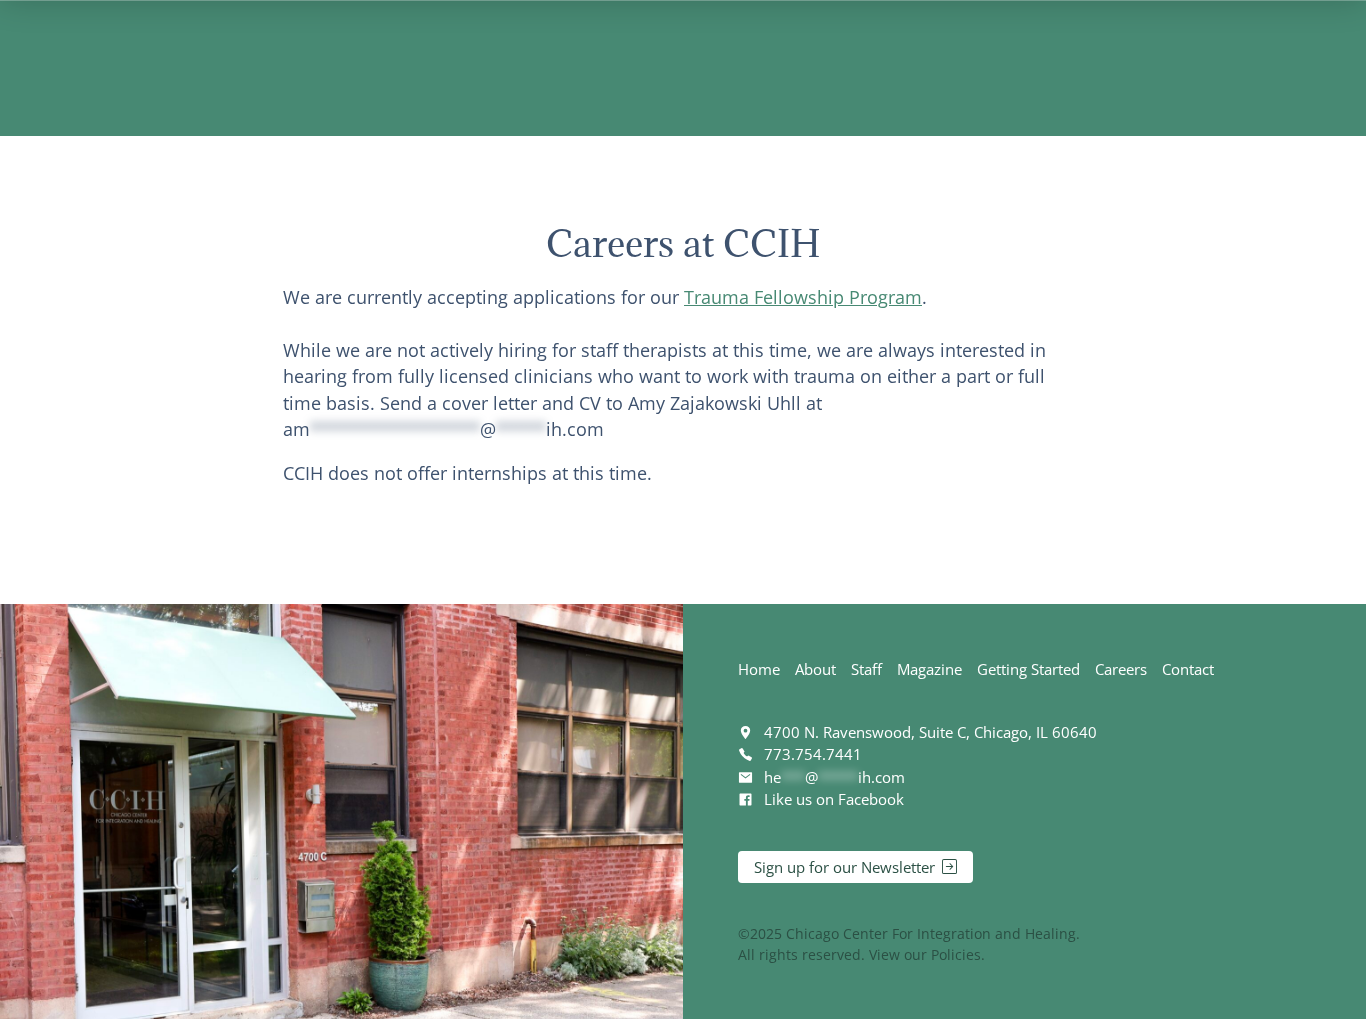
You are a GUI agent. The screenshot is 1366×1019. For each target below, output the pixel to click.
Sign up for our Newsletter (844, 867)
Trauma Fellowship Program (803, 297)
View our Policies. (927, 954)
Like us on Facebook (834, 799)
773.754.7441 (813, 754)
